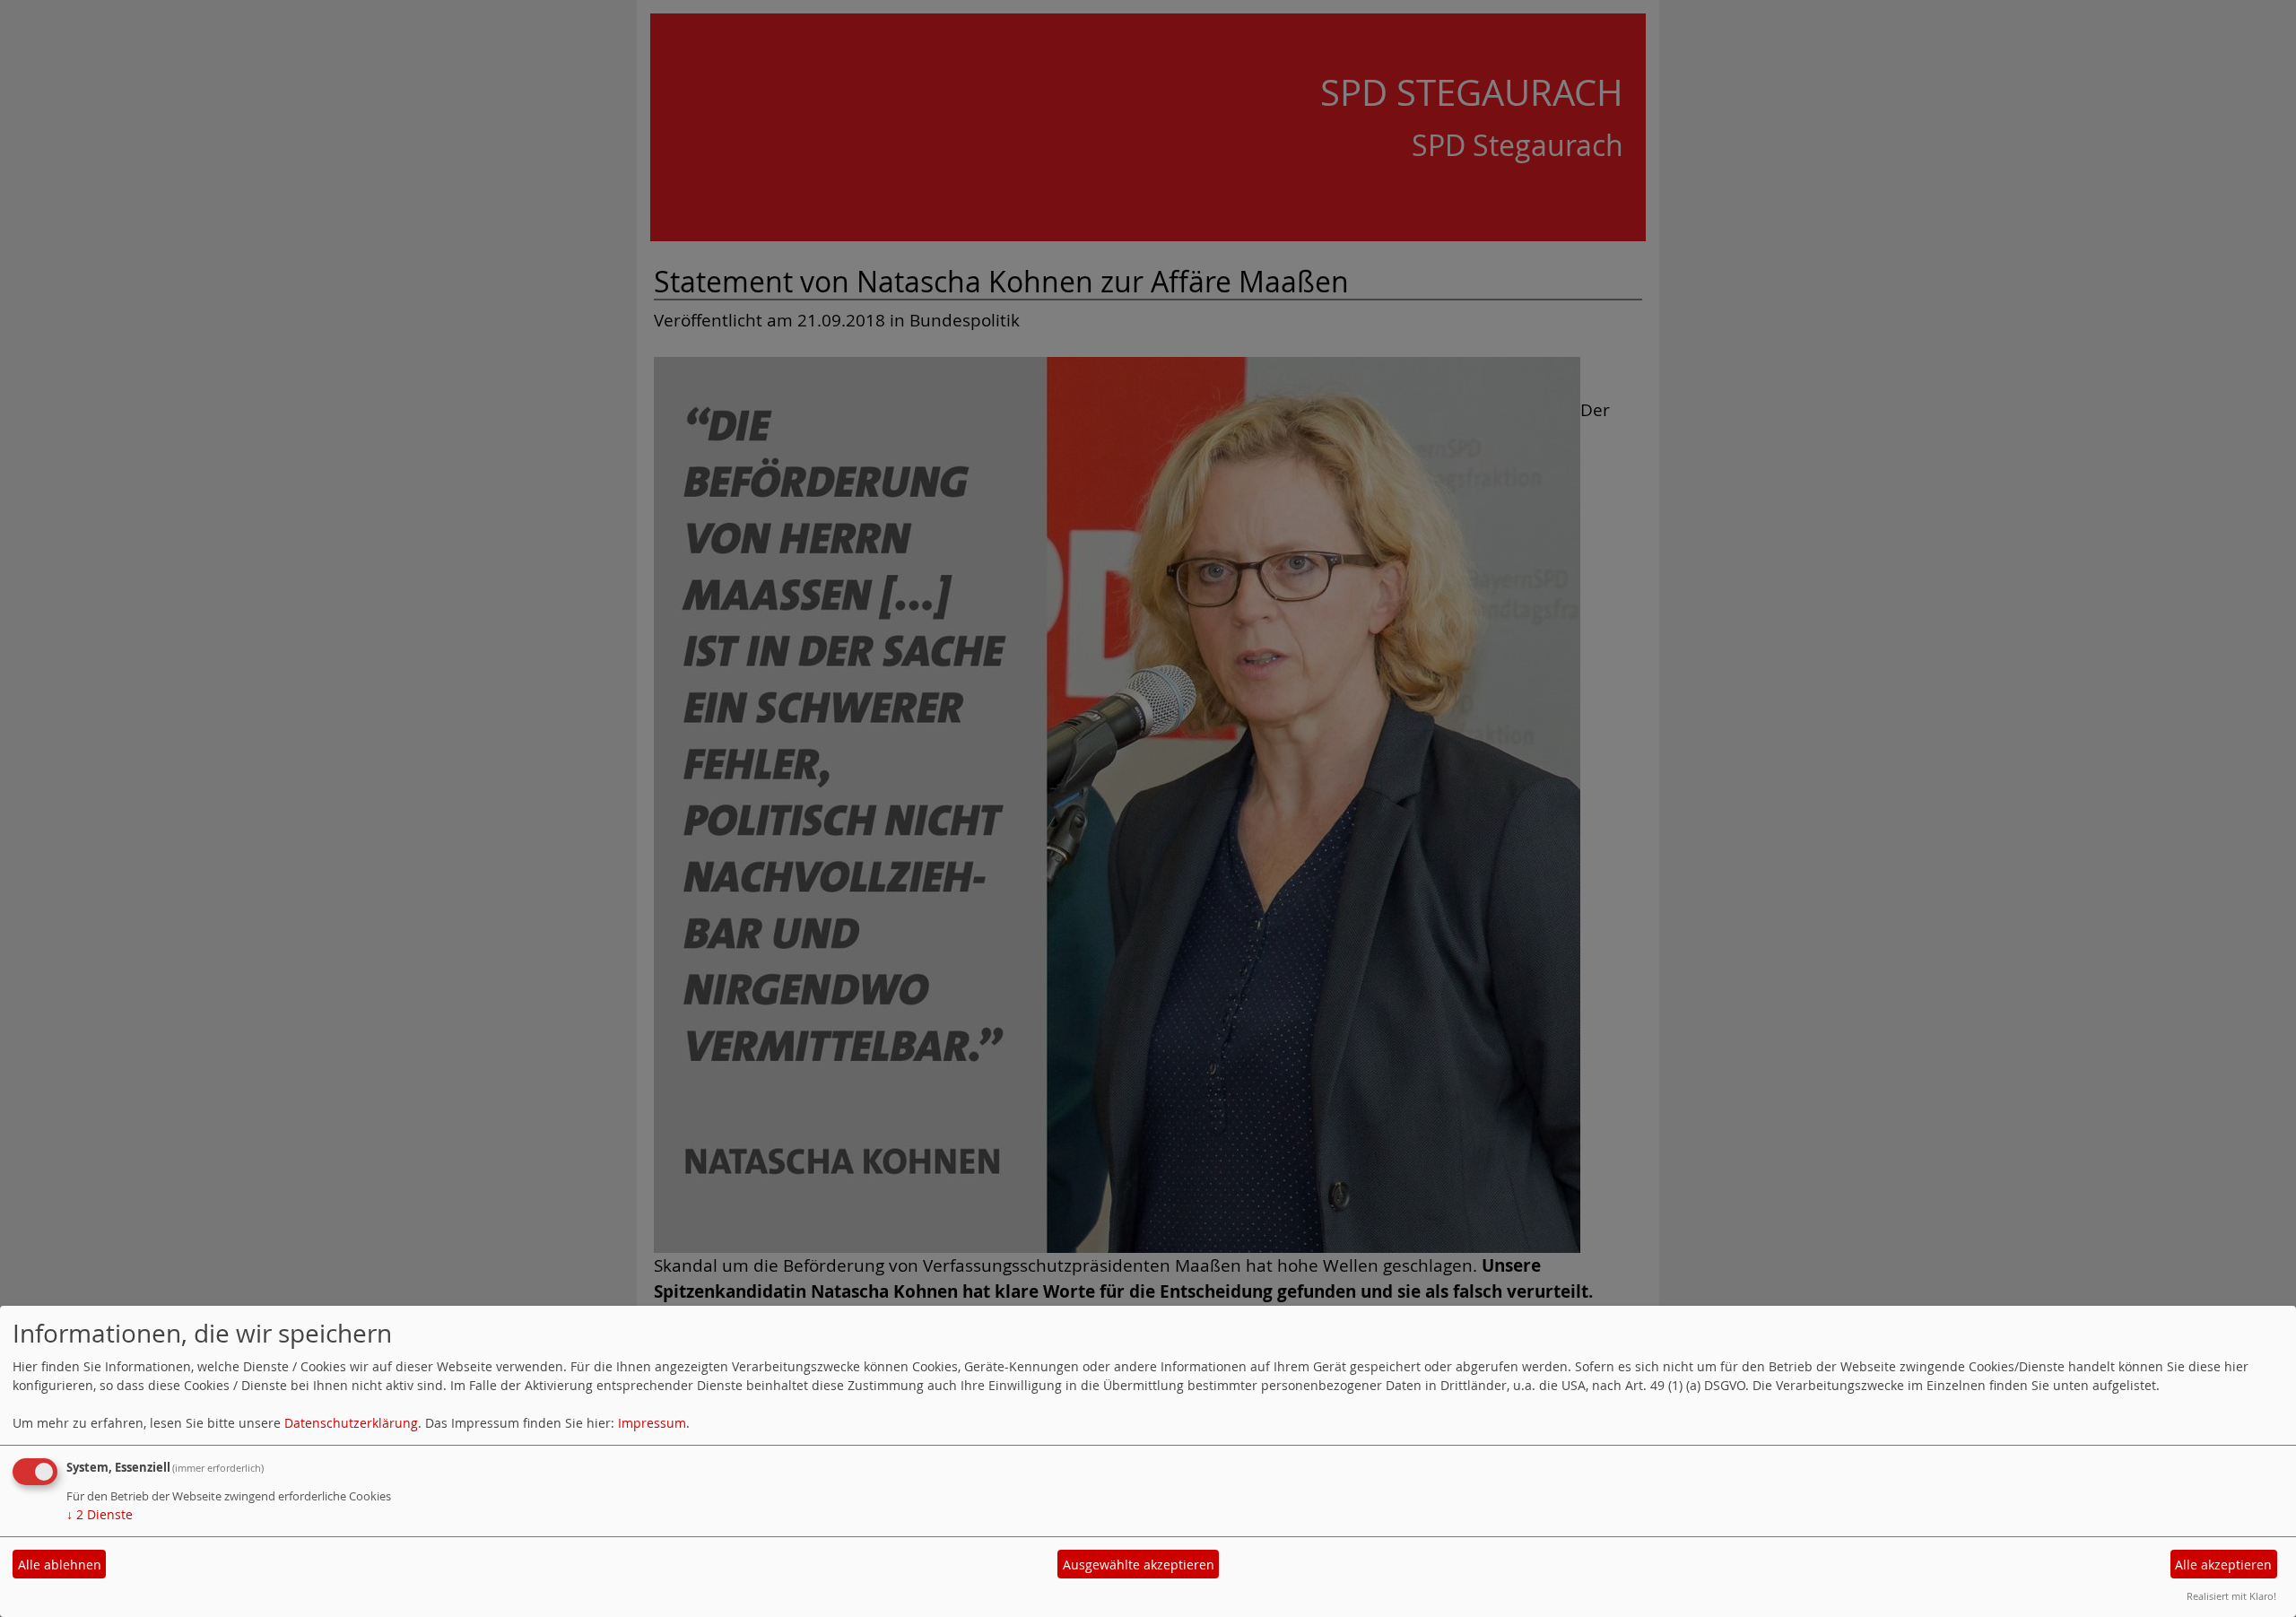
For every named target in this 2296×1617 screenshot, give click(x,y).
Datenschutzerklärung (351, 1423)
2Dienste (100, 1514)
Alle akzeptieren (2223, 1565)
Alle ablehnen (60, 1565)
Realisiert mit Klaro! (2231, 1596)
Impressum (652, 1423)
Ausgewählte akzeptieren (1139, 1565)
